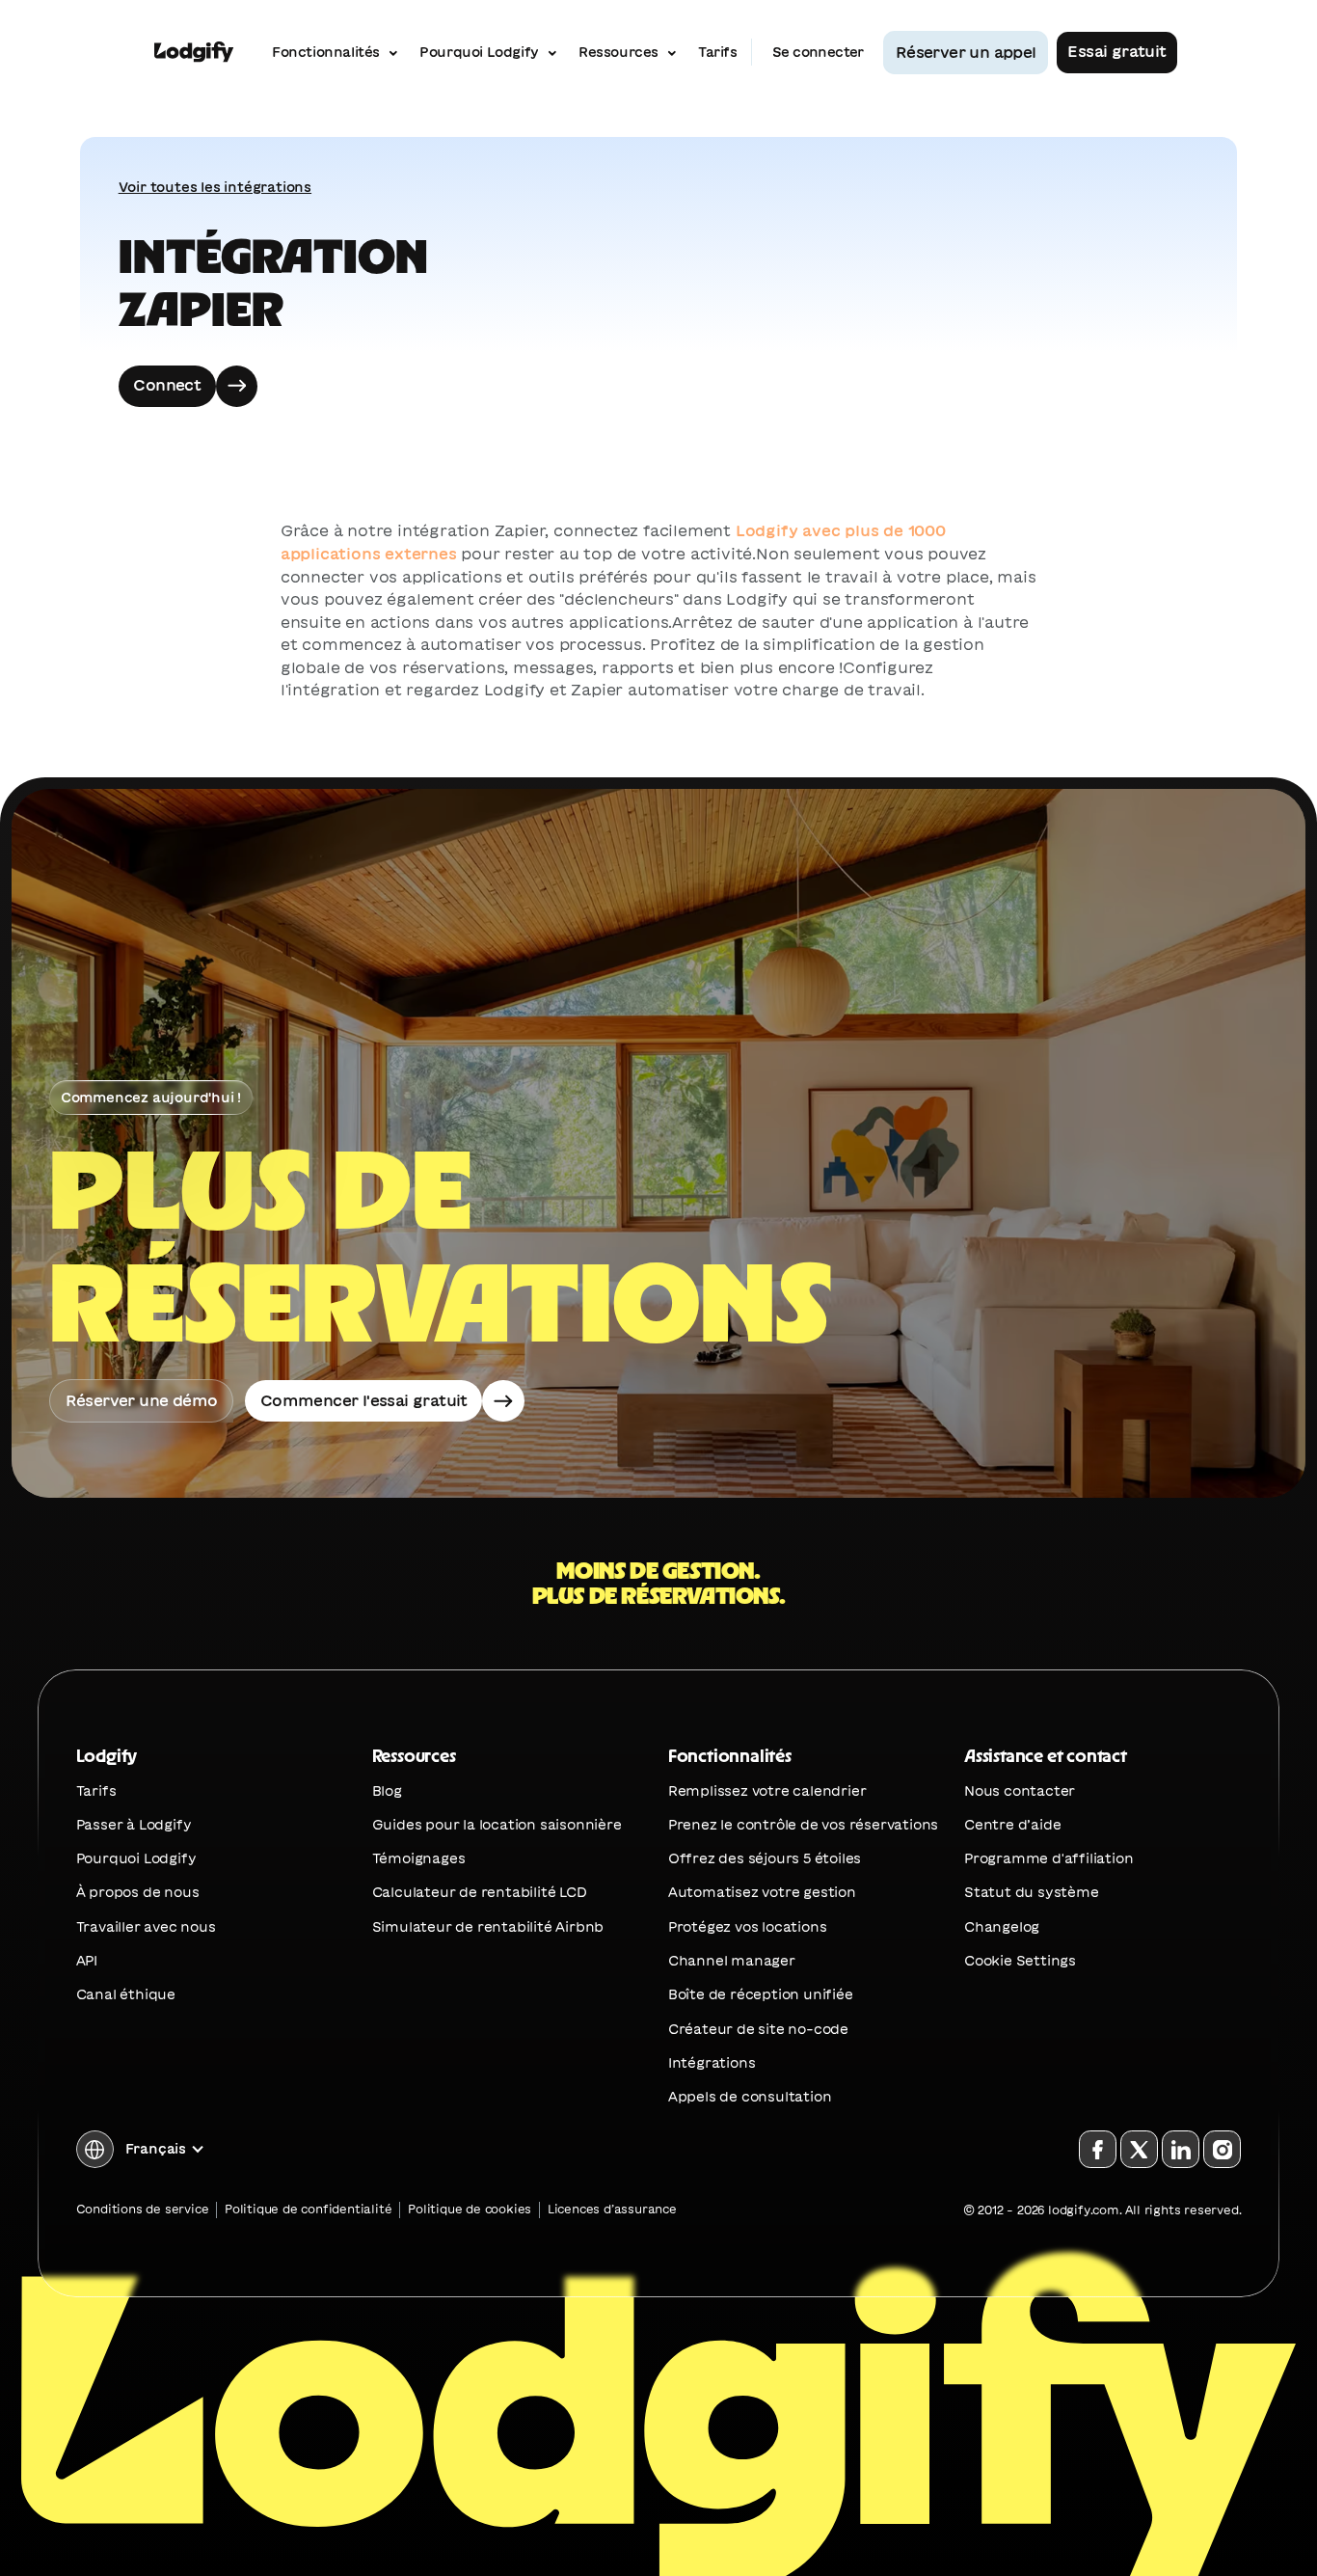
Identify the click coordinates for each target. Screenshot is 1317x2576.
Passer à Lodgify (134, 1825)
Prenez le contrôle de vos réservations (803, 1825)
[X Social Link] (1139, 2149)
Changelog (1002, 1927)
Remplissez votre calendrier (767, 1791)
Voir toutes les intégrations (215, 187)
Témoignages (419, 1858)
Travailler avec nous (146, 1927)
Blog (387, 1791)
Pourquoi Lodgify (136, 1858)
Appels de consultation (750, 2097)
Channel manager (732, 1961)
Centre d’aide (1012, 1825)
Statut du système (1032, 1892)
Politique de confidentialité (308, 2209)
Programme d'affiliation (1048, 1858)
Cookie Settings (1020, 1961)
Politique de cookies (470, 2209)
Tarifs (96, 1791)
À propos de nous (138, 1892)
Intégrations (712, 2063)
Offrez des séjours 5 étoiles (765, 1858)
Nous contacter (1020, 1791)
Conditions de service (143, 2209)
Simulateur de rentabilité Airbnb (488, 1927)
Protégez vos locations (748, 1927)
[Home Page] (194, 53)
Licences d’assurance (612, 2209)
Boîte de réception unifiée (761, 1994)
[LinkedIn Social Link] (1181, 2149)
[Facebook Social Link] (1098, 2149)
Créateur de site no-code (758, 2029)
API (87, 1961)
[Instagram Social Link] (1222, 2149)
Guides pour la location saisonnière (497, 1825)
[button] (141, 2149)
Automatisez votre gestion (762, 1892)
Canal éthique (126, 1994)
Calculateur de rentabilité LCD (480, 1892)
